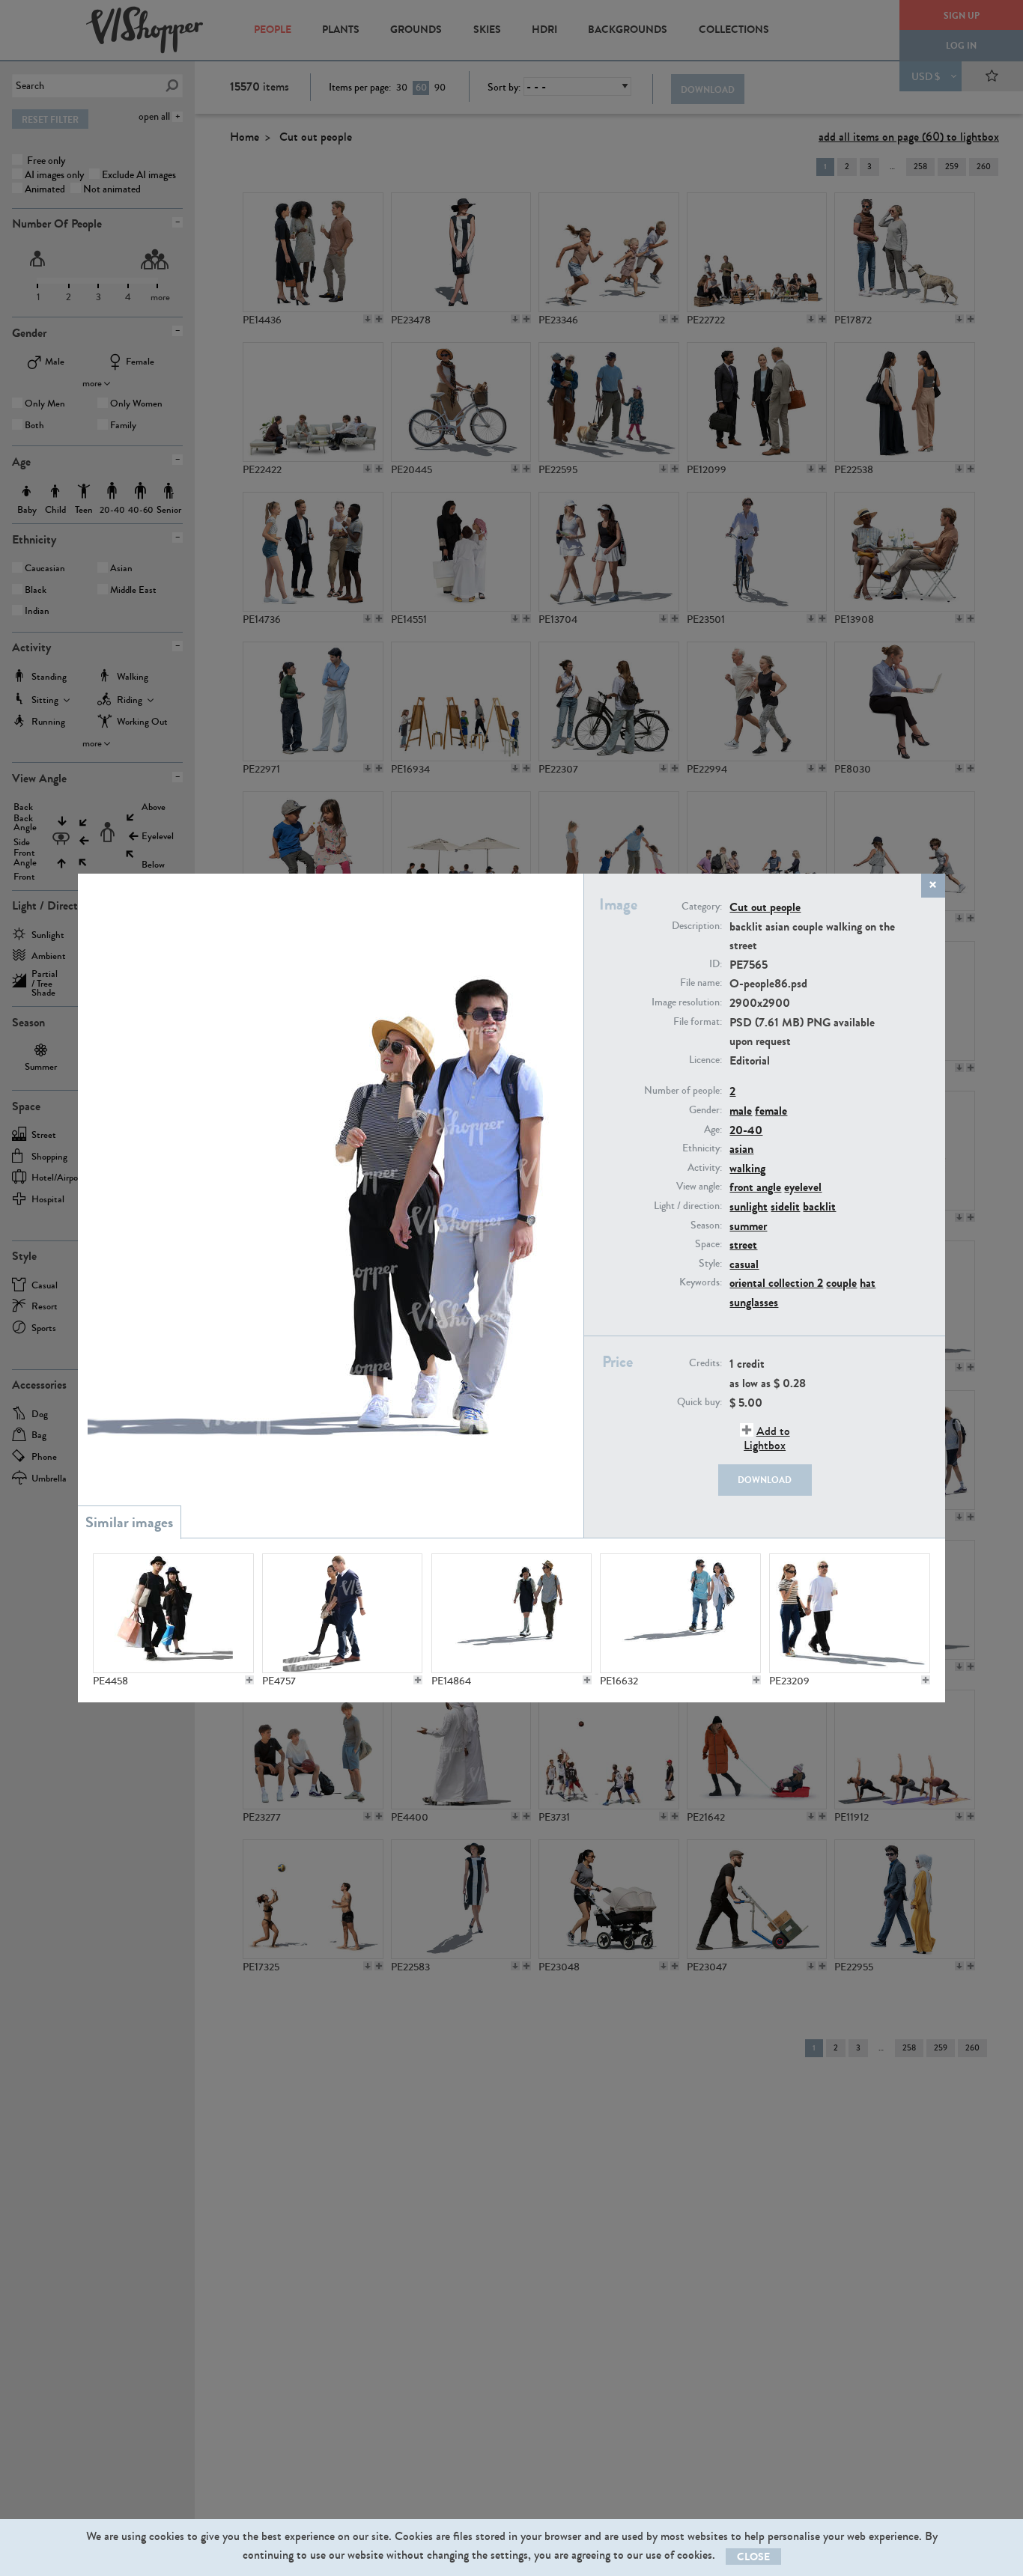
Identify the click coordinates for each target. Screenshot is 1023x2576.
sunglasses (754, 1302)
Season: (706, 1225)
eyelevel (803, 1187)
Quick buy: (699, 1402)
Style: (710, 1264)
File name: (701, 983)
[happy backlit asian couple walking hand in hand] (680, 1613)
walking (747, 1168)
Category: (702, 907)
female (771, 1111)
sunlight (749, 1206)
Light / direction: (688, 1206)
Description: (697, 926)
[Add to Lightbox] (249, 1680)
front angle (755, 1187)
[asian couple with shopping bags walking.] (173, 1613)
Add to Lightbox (767, 1438)
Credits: (705, 1363)
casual (744, 1264)
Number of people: (683, 1091)
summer (748, 1226)
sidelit (785, 1206)
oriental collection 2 (776, 1283)
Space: (708, 1244)
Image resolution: (687, 1002)
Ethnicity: (702, 1148)
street (743, 1245)
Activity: (705, 1168)
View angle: (699, 1187)
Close (753, 2557)
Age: (713, 1130)
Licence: (705, 1060)
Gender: (705, 1110)
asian (741, 1149)
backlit (819, 1206)
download (765, 1480)
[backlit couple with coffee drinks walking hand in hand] (849, 1613)
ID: (716, 964)
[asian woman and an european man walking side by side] (342, 1613)
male (741, 1111)
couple (841, 1283)
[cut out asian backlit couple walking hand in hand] (511, 1613)
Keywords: (701, 1282)
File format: (698, 1022)
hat (868, 1283)
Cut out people (765, 907)
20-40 (746, 1130)
